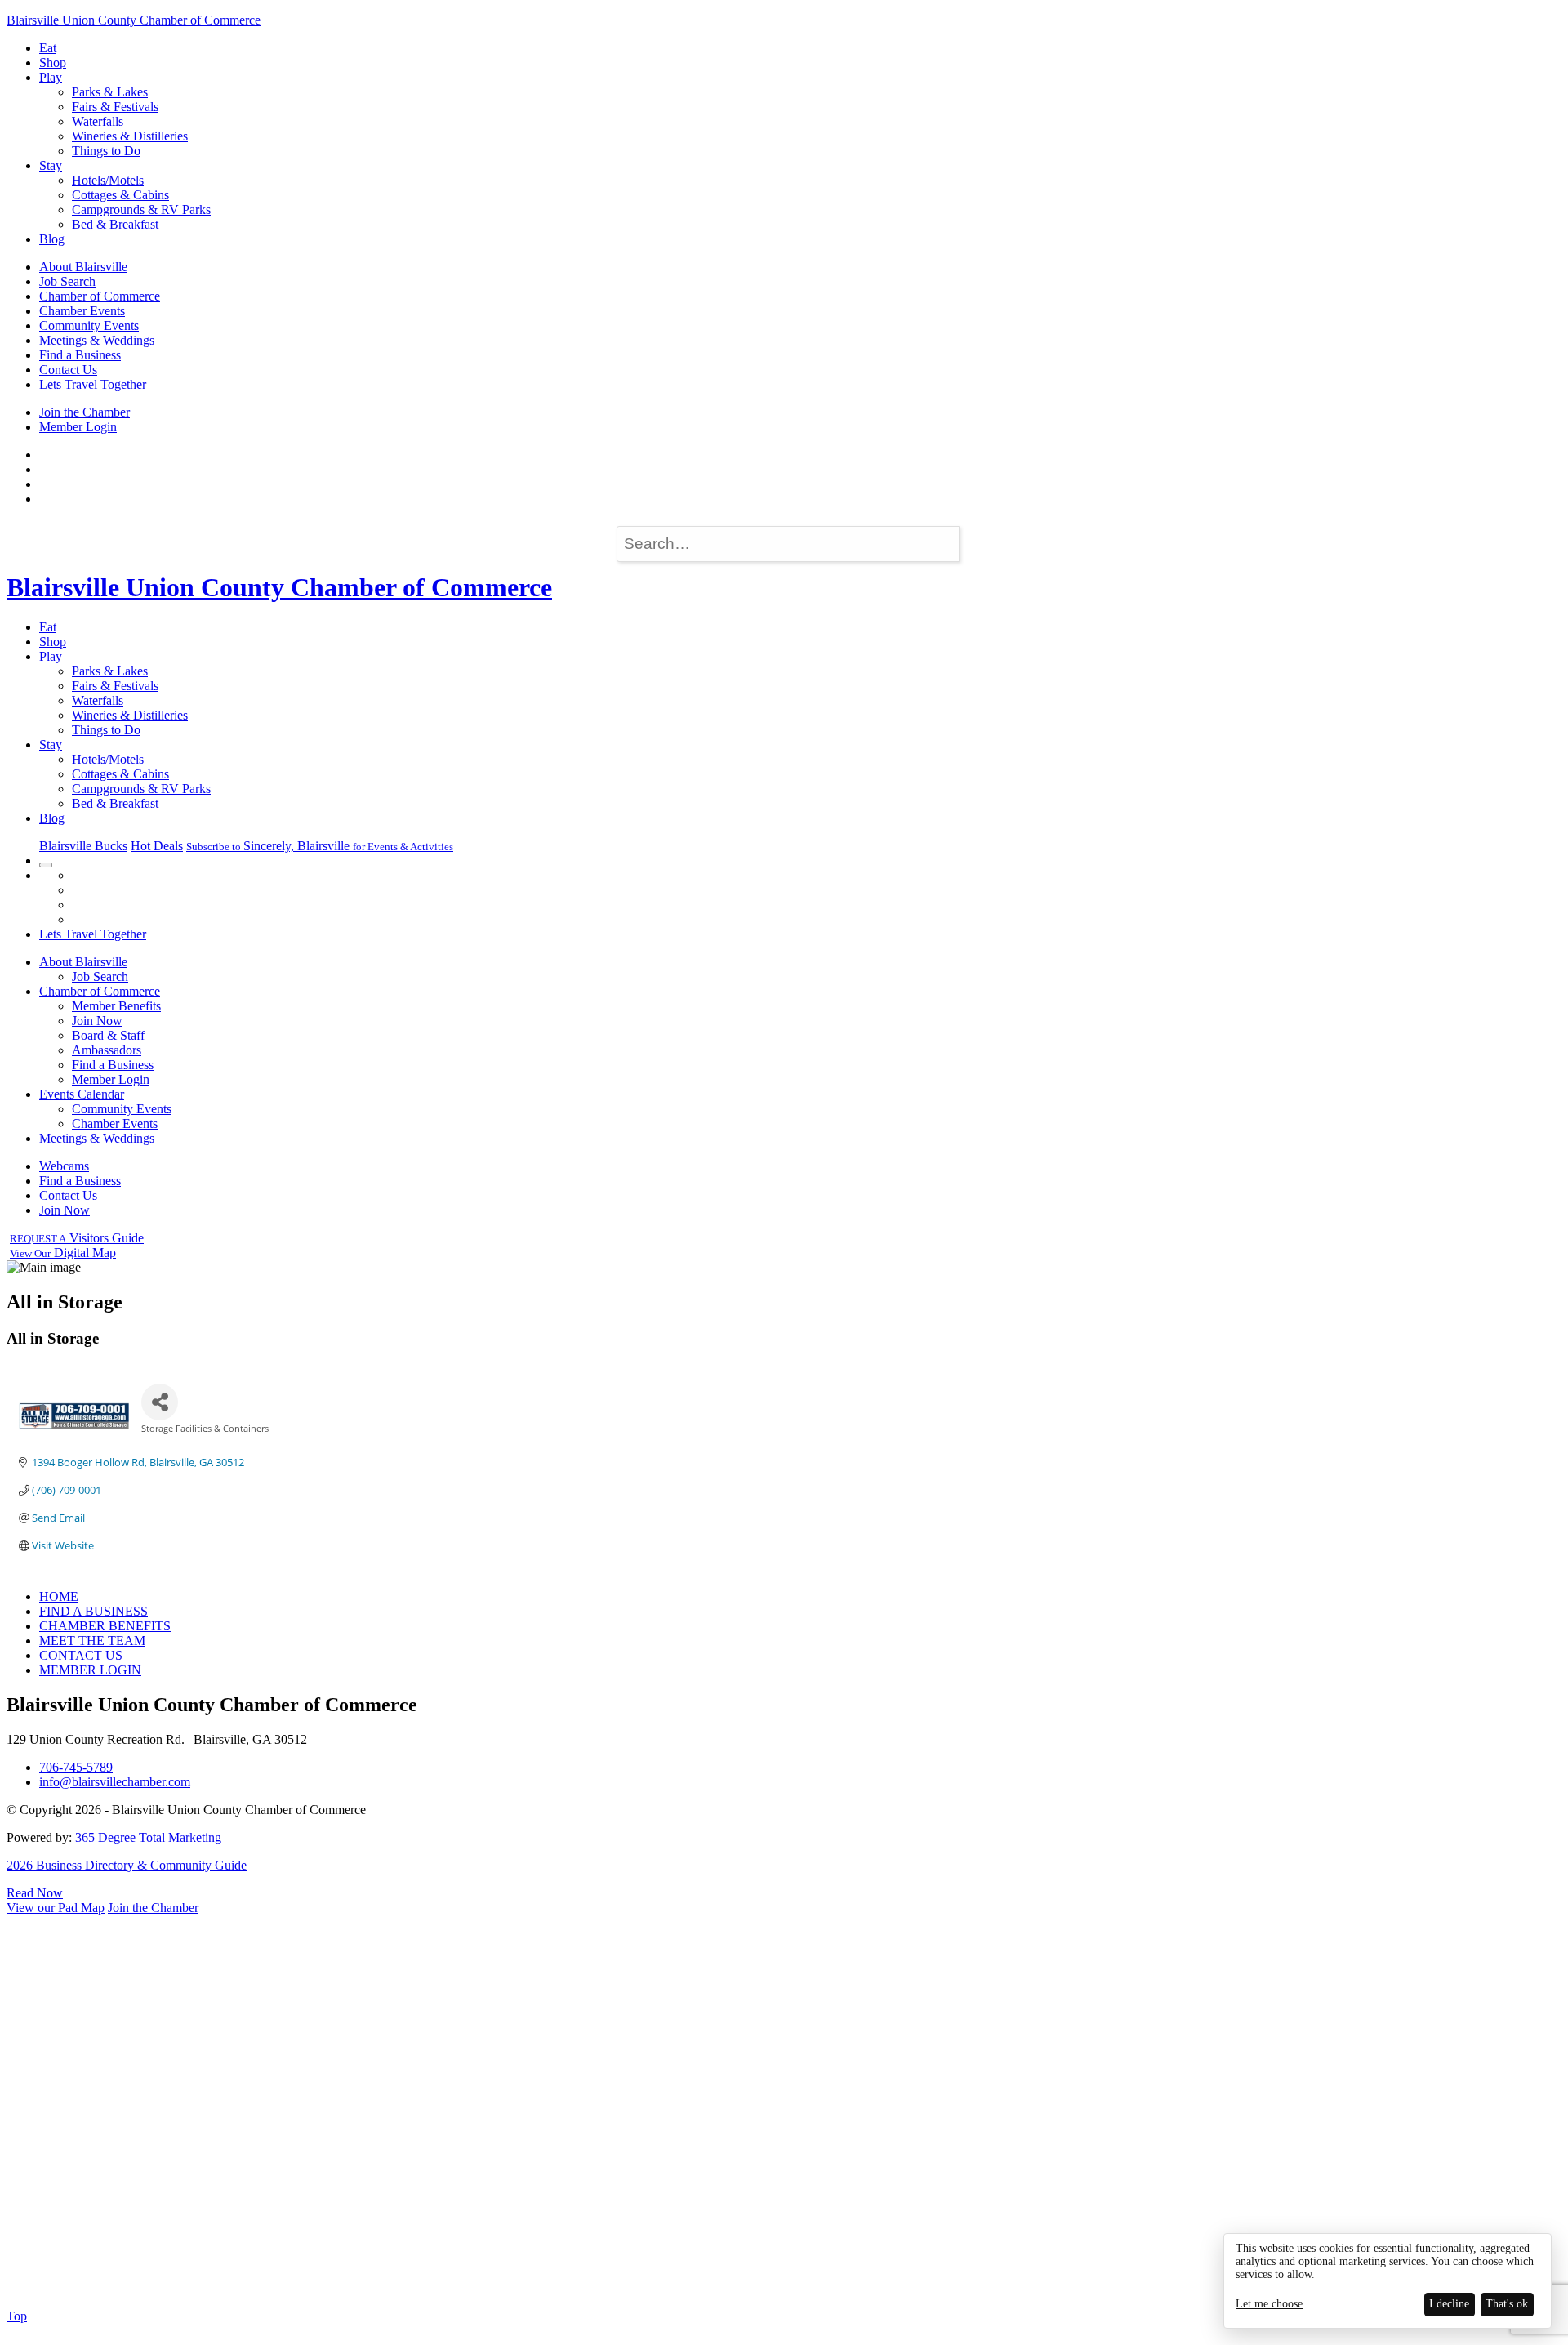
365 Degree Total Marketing (148, 1837)
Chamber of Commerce (100, 296)
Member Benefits (116, 1006)
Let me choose (1269, 2304)
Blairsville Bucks (83, 846)
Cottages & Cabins (120, 195)
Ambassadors (107, 1050)
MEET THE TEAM (92, 1641)
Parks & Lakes (110, 92)
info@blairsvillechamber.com (115, 1782)
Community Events (89, 325)
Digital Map (63, 1253)
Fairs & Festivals (115, 107)
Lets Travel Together (93, 384)
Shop (53, 62)
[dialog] (1388, 2281)
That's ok (1507, 2304)
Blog (52, 239)
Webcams (64, 1166)
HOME (59, 1596)
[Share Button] (160, 1402)
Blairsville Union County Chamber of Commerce (134, 20)
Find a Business (80, 355)
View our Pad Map (56, 1908)
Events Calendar (82, 1094)
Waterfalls (98, 121)
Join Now (97, 1021)
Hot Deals (157, 846)
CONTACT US (81, 1655)
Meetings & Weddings (97, 340)
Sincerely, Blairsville (320, 846)
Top (17, 2316)
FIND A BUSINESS (94, 1611)
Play (51, 77)
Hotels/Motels (108, 180)
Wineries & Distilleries (130, 136)
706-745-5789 (76, 1767)
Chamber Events (82, 311)
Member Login (78, 427)
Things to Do (106, 151)
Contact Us (68, 370)
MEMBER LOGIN (90, 1670)
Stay (51, 165)
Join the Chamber (85, 412)
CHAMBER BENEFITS (105, 1626)
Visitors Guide (77, 1238)
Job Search (67, 281)
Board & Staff (108, 1035)
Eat (48, 48)
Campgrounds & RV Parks (141, 210)
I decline (1449, 2304)
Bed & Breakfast (115, 224)
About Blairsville (83, 267)
